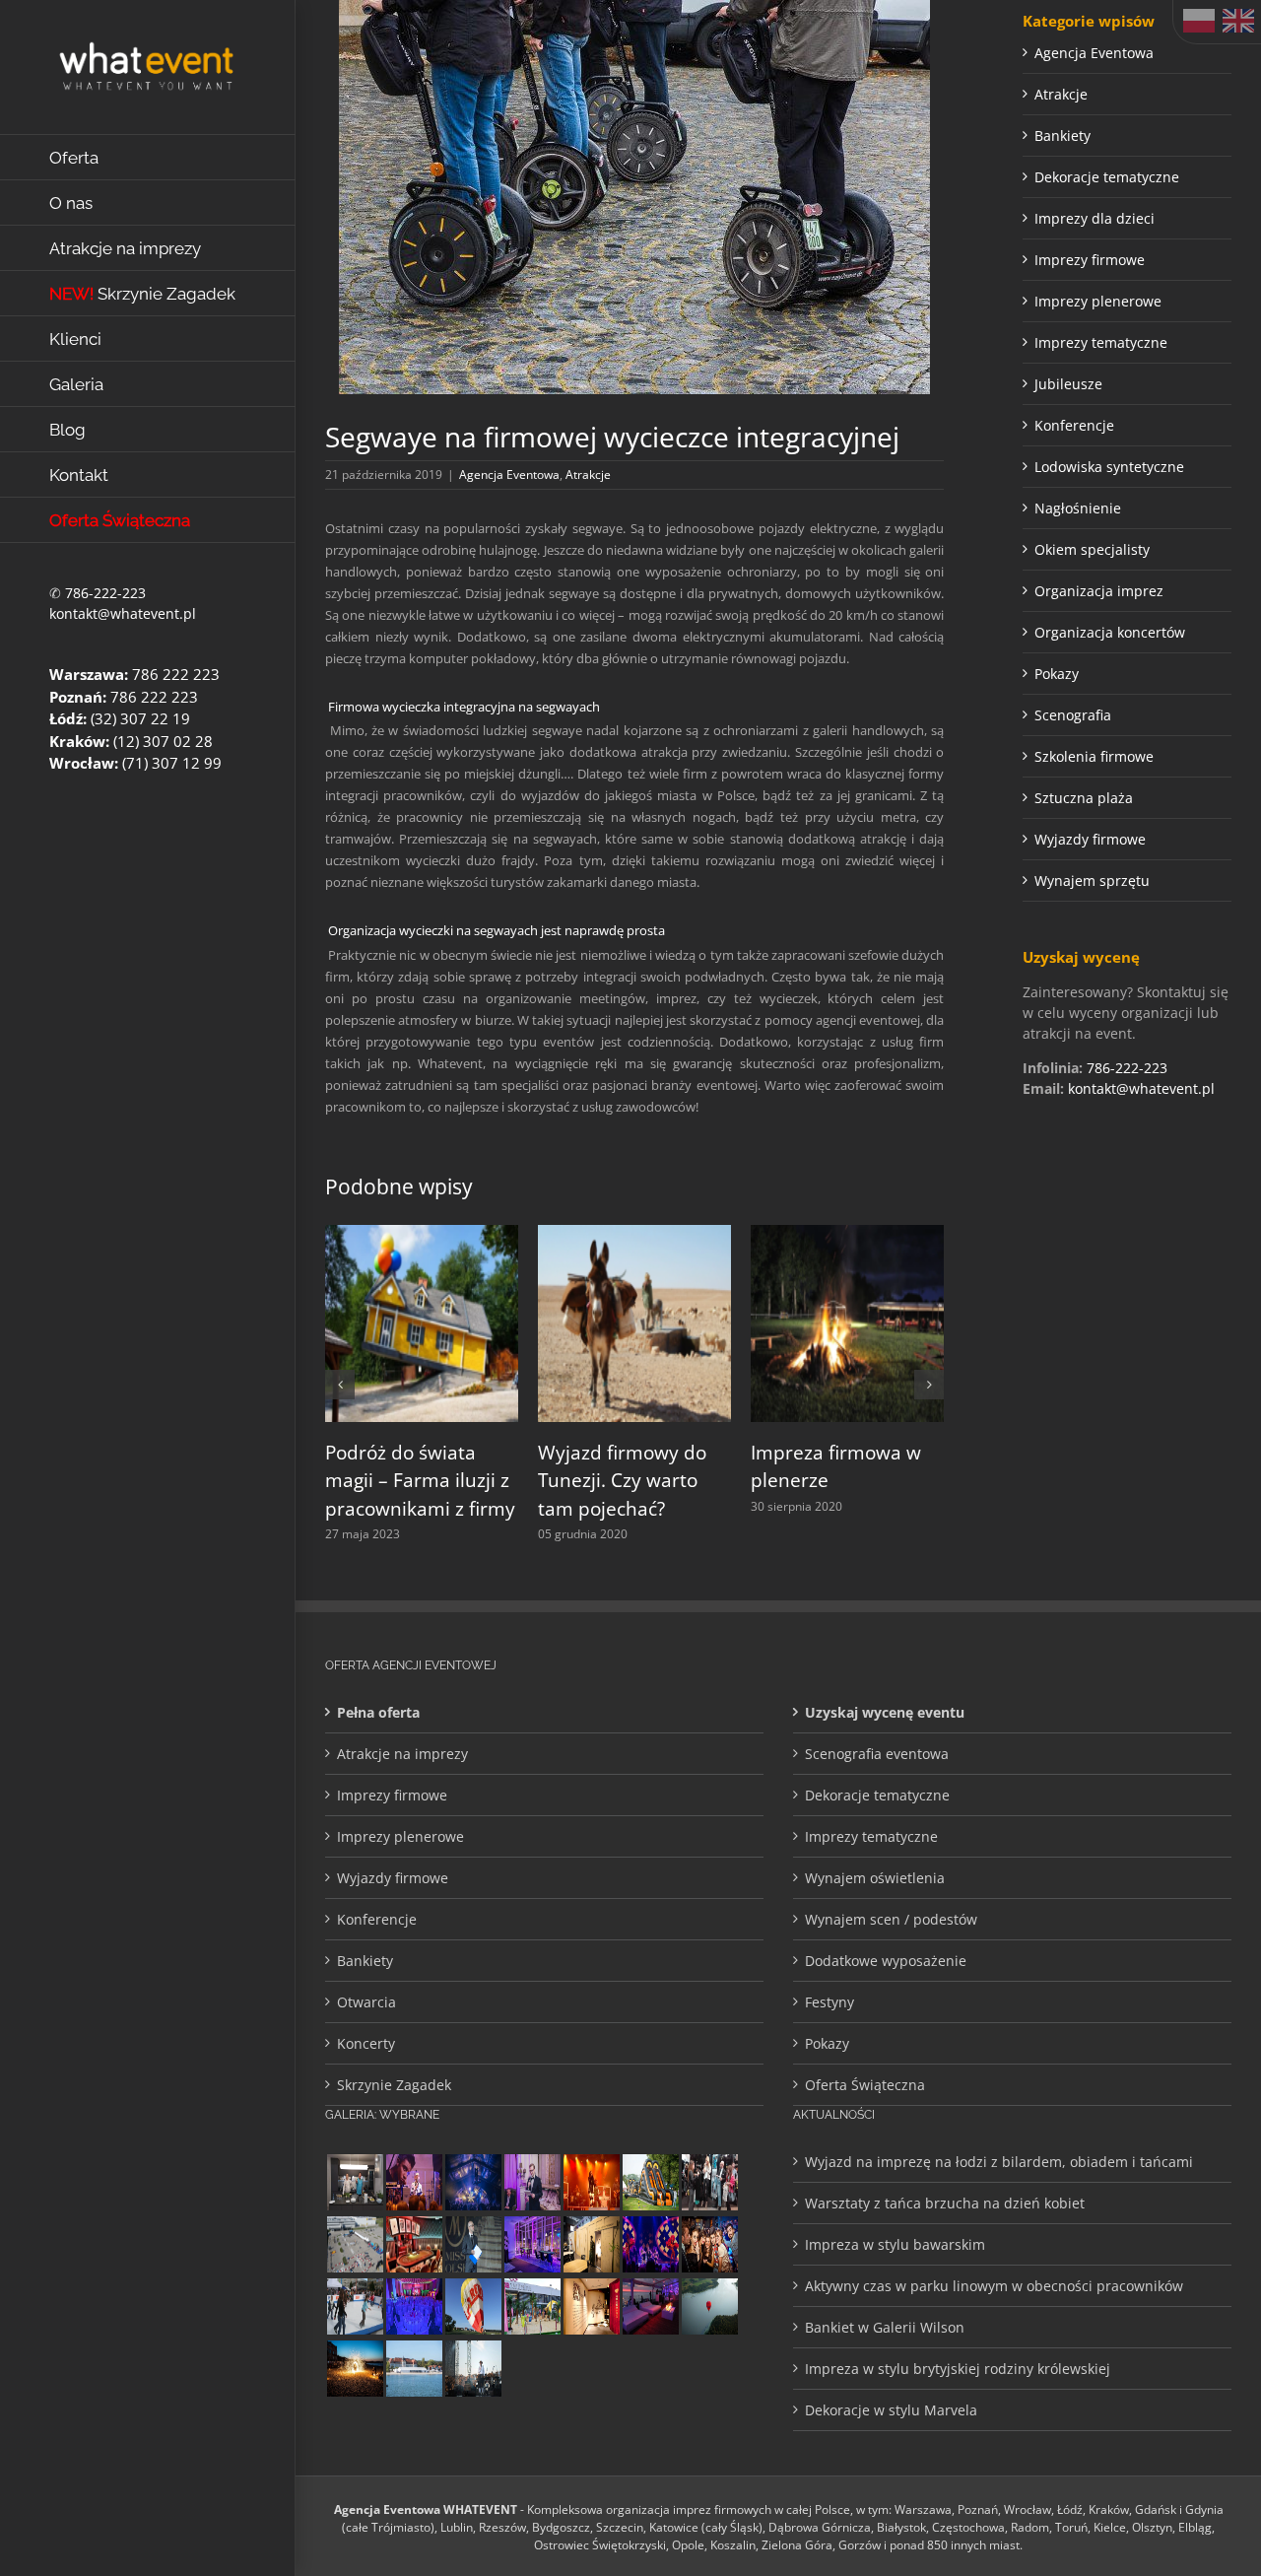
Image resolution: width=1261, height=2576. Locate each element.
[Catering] (650, 2306)
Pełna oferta (378, 1712)
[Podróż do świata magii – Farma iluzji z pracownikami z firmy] (422, 1234)
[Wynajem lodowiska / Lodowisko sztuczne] (355, 2306)
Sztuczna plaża (1084, 798)
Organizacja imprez (1099, 591)
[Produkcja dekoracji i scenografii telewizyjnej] (591, 2306)
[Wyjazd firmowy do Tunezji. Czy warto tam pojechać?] (634, 1234)
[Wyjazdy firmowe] (709, 2244)
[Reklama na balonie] (473, 2306)
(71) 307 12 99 (172, 763)
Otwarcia (366, 2002)
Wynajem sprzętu (1092, 881)
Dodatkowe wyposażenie (886, 1961)
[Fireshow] (355, 2369)
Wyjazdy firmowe (1090, 839)
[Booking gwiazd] (414, 2182)
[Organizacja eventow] (591, 2182)
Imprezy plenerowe (1098, 301)
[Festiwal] (650, 2244)
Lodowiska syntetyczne (1109, 467)
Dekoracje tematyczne (1107, 177)
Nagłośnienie (1078, 508)
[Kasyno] (532, 2244)
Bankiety (1062, 136)
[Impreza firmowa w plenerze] (847, 1234)
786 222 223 (176, 674)
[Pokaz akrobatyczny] (473, 2182)
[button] (340, 1385)
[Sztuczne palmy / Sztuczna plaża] (532, 2306)
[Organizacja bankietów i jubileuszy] (414, 2306)
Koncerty (366, 2043)
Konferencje (1074, 425)
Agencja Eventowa (509, 475)
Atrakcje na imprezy (402, 1754)
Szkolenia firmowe (1094, 756)
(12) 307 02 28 (163, 741)
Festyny (830, 2002)
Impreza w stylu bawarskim (895, 2244)
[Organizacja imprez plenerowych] (473, 2369)
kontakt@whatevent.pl (123, 613)
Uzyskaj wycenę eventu (885, 1712)
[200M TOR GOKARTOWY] (355, 2244)
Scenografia (1073, 715)
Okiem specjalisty (1092, 549)
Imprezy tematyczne (1101, 342)
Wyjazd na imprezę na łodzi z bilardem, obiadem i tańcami (999, 2162)
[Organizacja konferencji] (532, 2182)
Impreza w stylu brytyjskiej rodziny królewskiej (958, 2369)
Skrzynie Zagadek (394, 2085)
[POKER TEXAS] (414, 2244)
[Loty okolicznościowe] (709, 2306)
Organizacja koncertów (1110, 632)
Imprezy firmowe (1090, 260)
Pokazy (1057, 674)
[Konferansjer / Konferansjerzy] (709, 2182)
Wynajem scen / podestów (891, 1919)
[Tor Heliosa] (650, 2182)
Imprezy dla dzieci (1095, 218)
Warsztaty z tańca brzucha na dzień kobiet (945, 2203)
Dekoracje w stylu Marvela (891, 2410)
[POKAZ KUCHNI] (355, 2182)
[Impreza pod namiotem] (414, 2369)
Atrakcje (588, 475)
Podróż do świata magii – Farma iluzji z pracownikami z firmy (420, 1481)
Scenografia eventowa (877, 1754)
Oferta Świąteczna (865, 2085)
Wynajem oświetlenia (875, 1878)
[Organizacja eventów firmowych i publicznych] (473, 2244)
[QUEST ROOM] (591, 2244)
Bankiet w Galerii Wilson (885, 2327)
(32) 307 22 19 (140, 718)
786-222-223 (105, 593)
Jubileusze (1068, 384)
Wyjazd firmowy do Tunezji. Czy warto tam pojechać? (622, 1481)
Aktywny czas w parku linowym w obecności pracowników (994, 2286)
